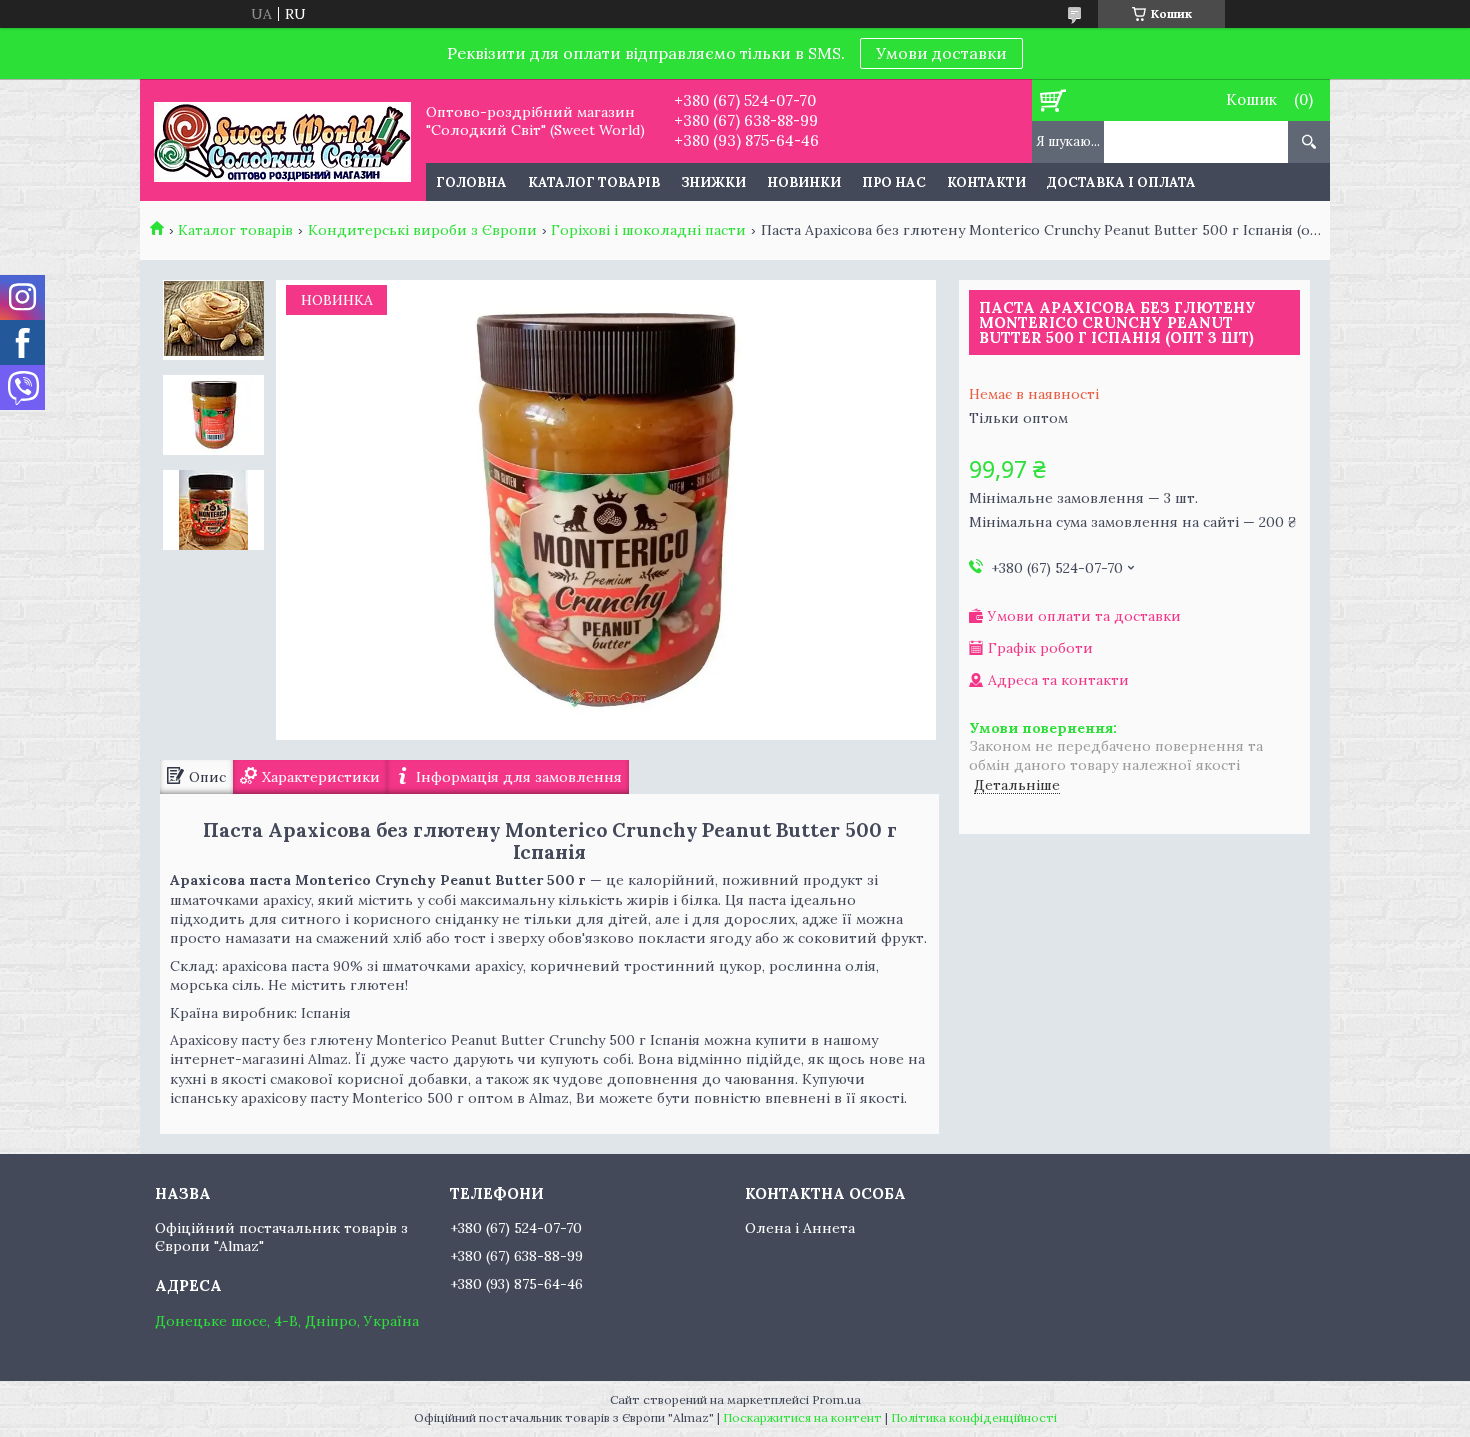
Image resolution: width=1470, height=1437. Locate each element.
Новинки (804, 182)
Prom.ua (836, 1399)
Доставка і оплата (1121, 182)
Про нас (894, 182)
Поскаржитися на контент (802, 1417)
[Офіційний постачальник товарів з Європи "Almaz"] (282, 140)
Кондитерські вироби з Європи (422, 230)
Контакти (986, 182)
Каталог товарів (594, 182)
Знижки (713, 182)
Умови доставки (941, 53)
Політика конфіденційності (974, 1417)
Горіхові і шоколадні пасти (648, 230)
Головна (471, 182)
